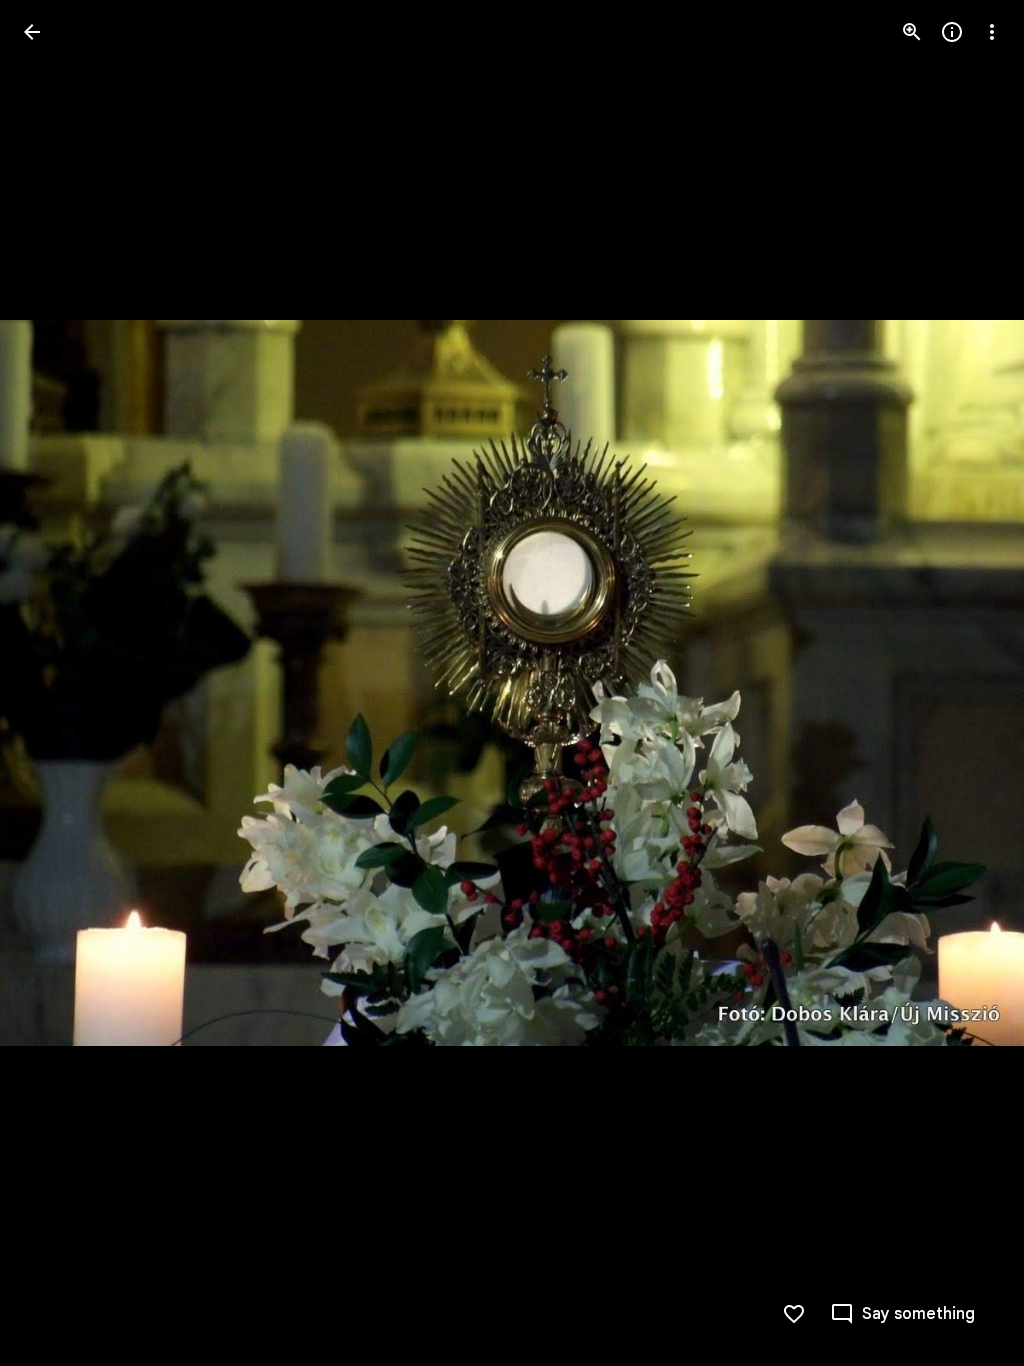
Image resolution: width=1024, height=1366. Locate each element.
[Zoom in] (912, 32)
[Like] (794, 1314)
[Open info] (952, 32)
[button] (56, 683)
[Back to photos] (32, 32)
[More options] (992, 32)
